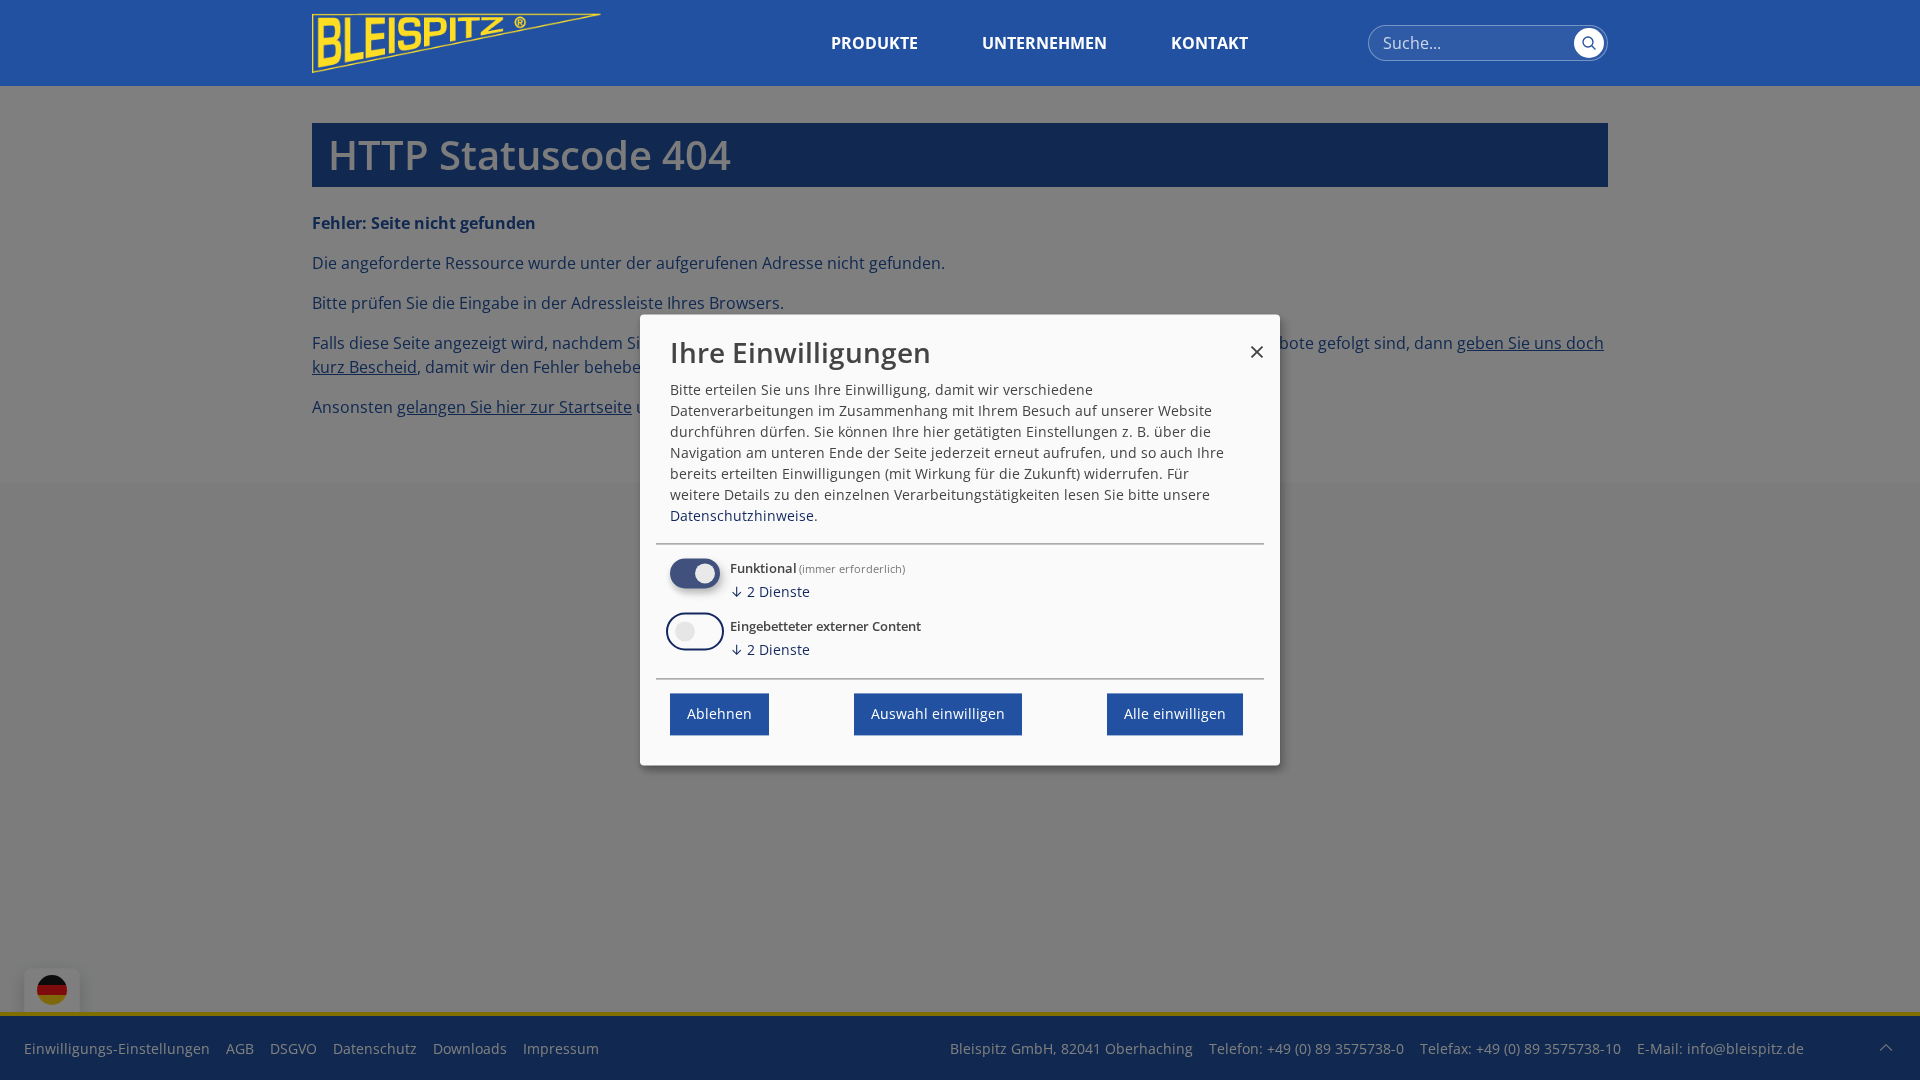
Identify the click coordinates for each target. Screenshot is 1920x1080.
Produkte (874, 43)
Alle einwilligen (1175, 714)
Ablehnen (719, 714)
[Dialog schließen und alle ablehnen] (1257, 342)
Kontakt (1209, 43)
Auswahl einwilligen (938, 714)
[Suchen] (1589, 43)
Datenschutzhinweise (742, 516)
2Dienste (770, 592)
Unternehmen (1044, 43)
